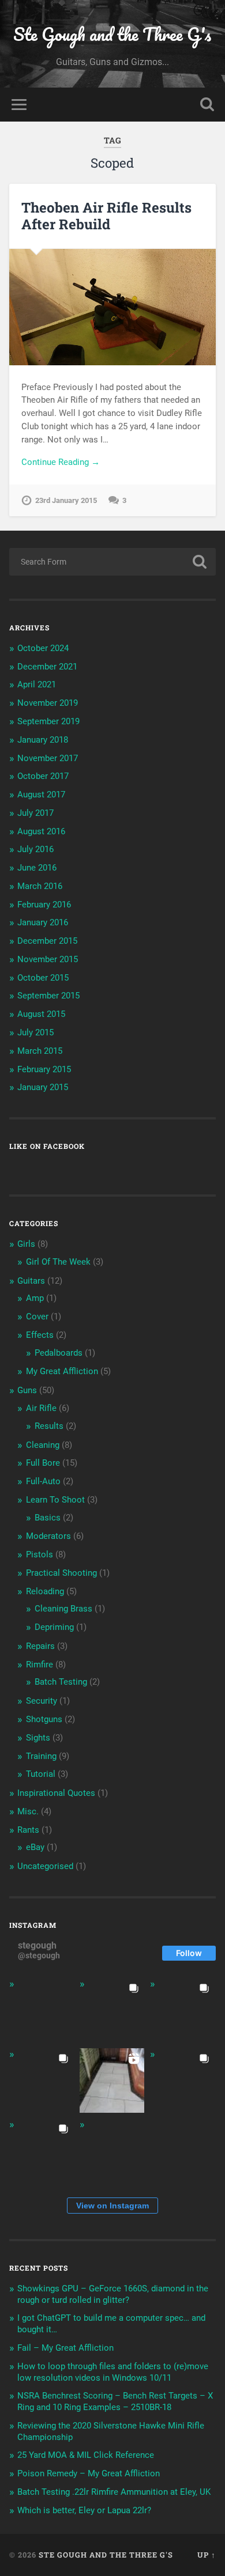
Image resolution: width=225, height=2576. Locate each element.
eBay (35, 1847)
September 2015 (48, 996)
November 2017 (48, 758)
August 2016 (41, 831)
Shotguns (44, 1719)
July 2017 (35, 813)
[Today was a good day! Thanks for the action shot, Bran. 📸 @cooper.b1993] (42, 2151)
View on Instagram (112, 2206)
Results (49, 1426)
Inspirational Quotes (56, 1793)
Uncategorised (45, 1866)
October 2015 (43, 978)
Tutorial (41, 1774)
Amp (35, 1298)
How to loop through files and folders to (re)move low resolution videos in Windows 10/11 (113, 2372)
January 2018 (43, 740)
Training (41, 1756)
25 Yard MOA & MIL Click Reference (86, 2455)
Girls (26, 1244)
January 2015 (43, 1087)
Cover (37, 1317)
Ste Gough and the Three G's (112, 34)
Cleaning (43, 1445)
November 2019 (48, 703)
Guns (27, 1390)
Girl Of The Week (58, 1262)
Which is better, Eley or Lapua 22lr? (84, 2510)
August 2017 (41, 795)
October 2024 (43, 648)
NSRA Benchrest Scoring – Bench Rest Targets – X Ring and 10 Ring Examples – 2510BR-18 (115, 2401)
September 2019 (48, 721)
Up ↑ (207, 2555)
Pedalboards (59, 1353)
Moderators (48, 1536)
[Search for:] (113, 562)
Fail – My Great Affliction (65, 2348)
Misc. (28, 1811)
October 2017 (43, 776)
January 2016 (43, 922)
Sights (38, 1738)
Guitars (31, 1281)
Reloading (45, 1591)
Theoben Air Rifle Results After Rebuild (106, 216)
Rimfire (40, 1665)
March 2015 (40, 1051)
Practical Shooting (61, 1573)
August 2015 (41, 1014)
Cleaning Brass (63, 1609)
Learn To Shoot (55, 1500)
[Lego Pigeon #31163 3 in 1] (42, 2010)
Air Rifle (41, 1408)
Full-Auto (43, 1481)
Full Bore (43, 1463)
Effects (40, 1335)
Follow (189, 1953)
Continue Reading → (61, 462)
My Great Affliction (62, 1371)
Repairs (40, 1646)
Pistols (40, 1554)
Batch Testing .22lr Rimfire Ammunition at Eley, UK (114, 2492)
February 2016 (44, 905)
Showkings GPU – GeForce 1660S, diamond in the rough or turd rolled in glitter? (113, 2294)
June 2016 (37, 868)
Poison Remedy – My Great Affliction (89, 2473)
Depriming (54, 1627)
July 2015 (35, 1032)
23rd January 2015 (66, 500)
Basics (48, 1518)
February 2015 (44, 1069)
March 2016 (40, 886)
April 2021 (37, 684)
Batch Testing (61, 1682)
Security (42, 1701)
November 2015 (48, 959)
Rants (28, 1830)
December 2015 (47, 941)
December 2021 (47, 667)
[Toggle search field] (207, 105)
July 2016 (35, 849)
